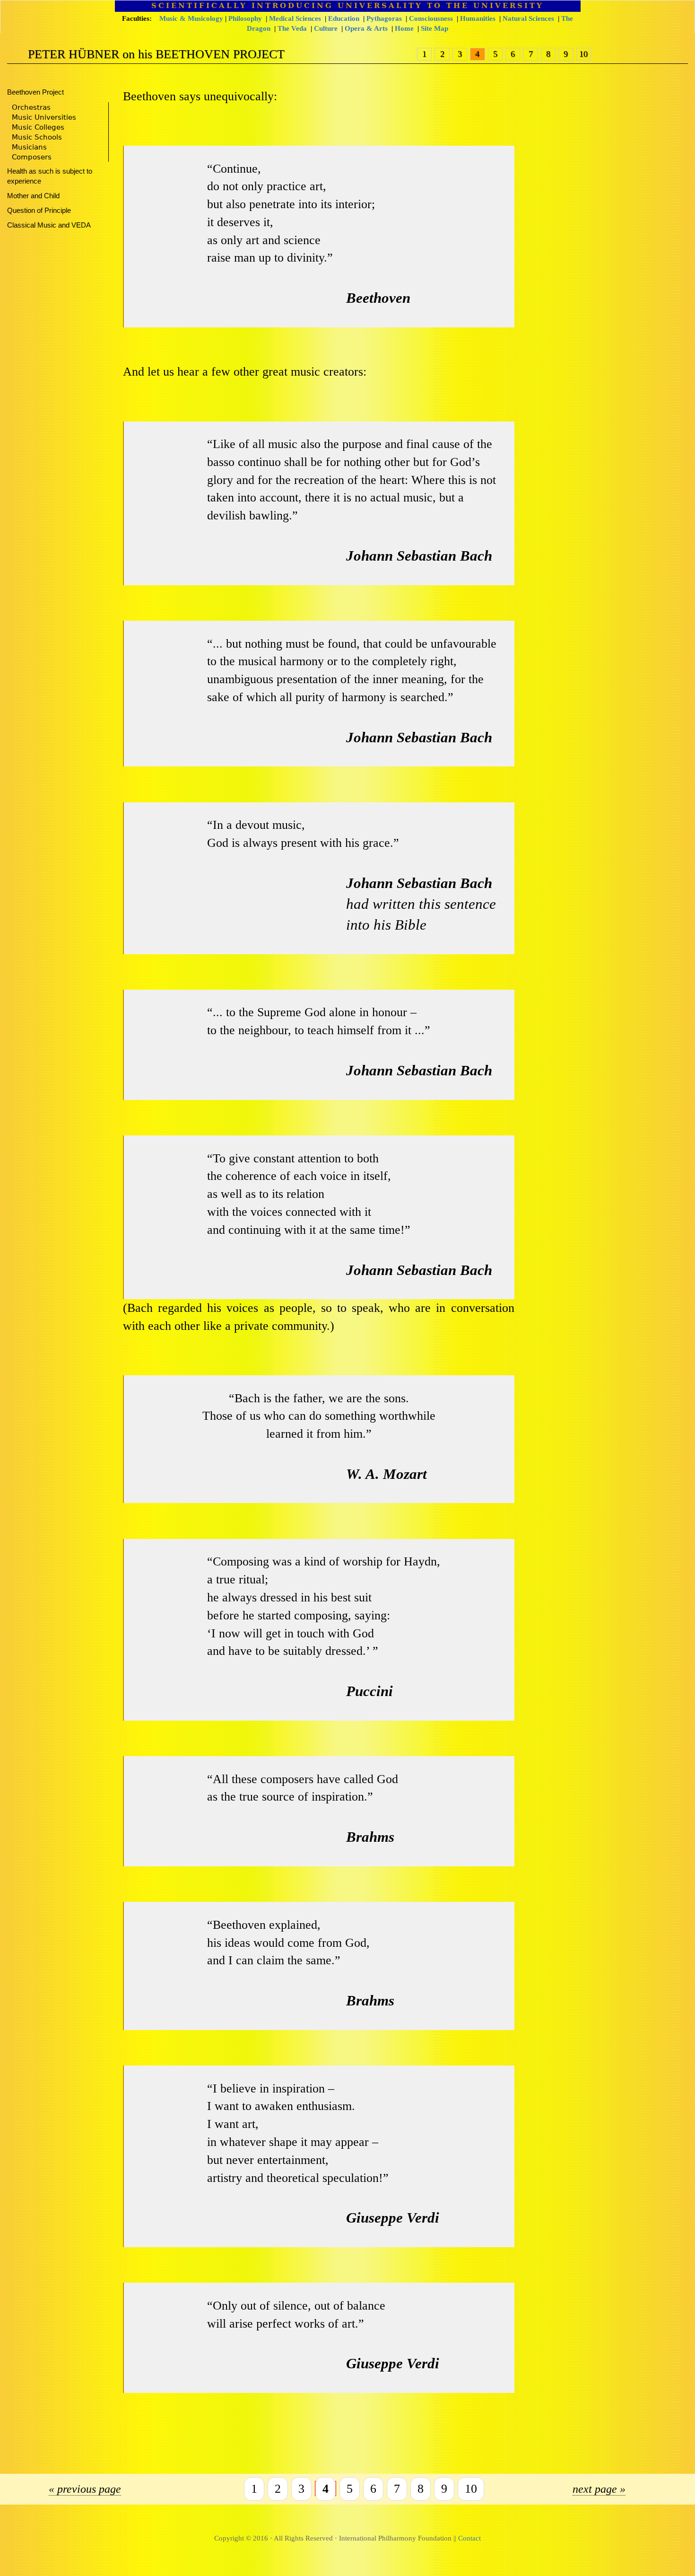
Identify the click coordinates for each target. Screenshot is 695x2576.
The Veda (292, 28)
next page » (599, 2489)
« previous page (85, 2489)
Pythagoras (384, 18)
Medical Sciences (295, 18)
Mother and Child (33, 196)
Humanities (478, 18)
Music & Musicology (191, 18)
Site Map (434, 28)
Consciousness (431, 18)
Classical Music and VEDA (49, 225)
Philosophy (245, 18)
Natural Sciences (528, 18)
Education (344, 18)
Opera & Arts (366, 28)
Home (404, 28)
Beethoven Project (35, 92)
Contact (469, 2538)
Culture (326, 28)
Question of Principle (39, 211)
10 (583, 54)
